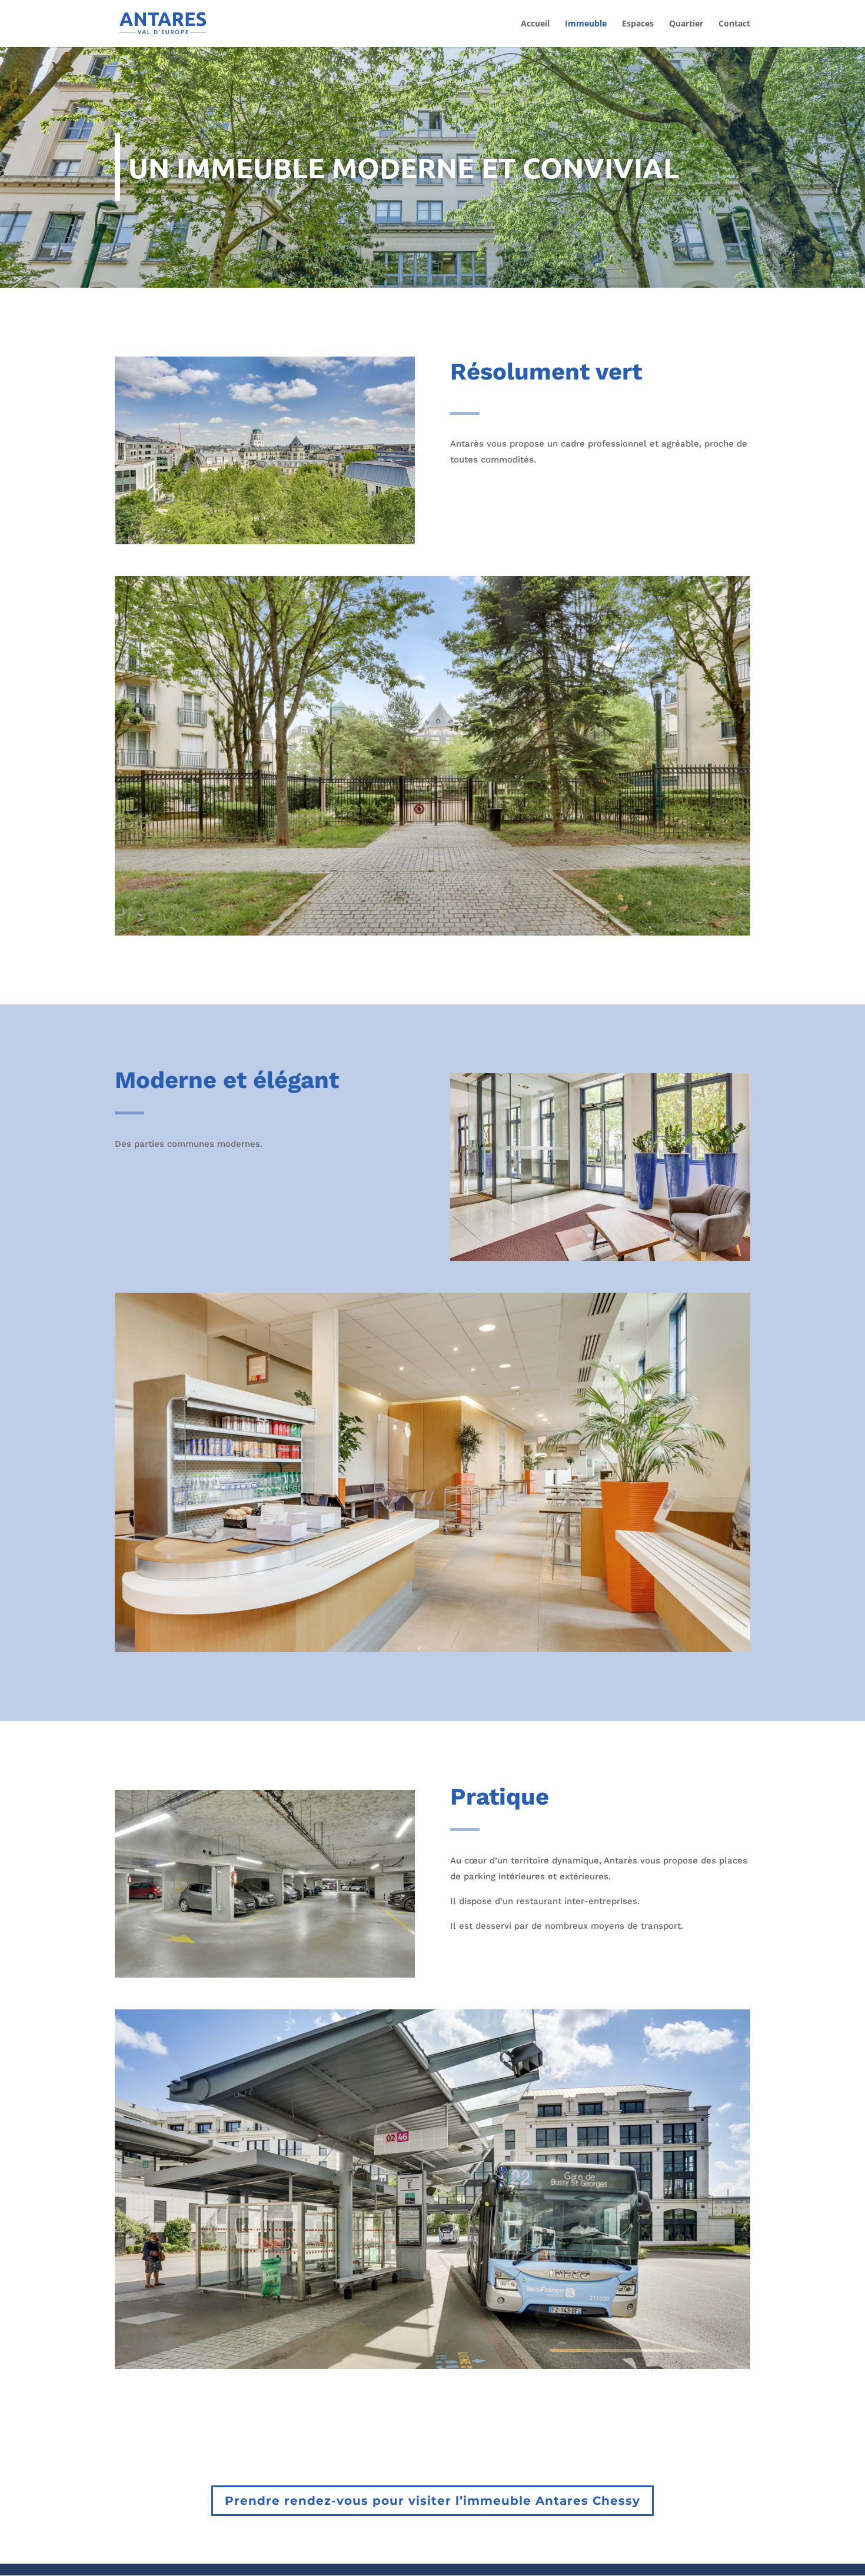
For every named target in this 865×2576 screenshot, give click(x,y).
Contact (734, 24)
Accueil (535, 24)
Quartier (686, 24)
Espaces (638, 24)
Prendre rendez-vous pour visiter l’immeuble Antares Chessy (432, 2501)
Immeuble (586, 24)
